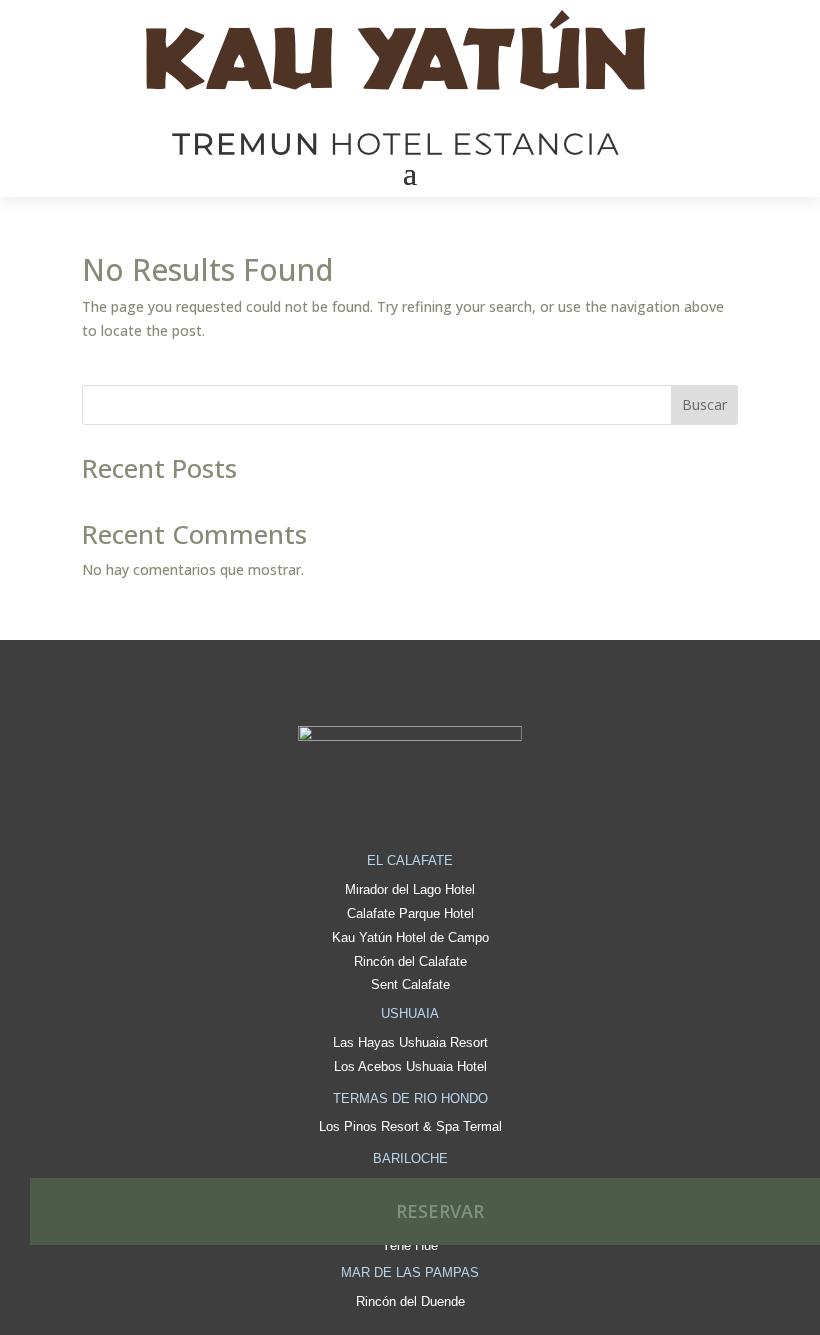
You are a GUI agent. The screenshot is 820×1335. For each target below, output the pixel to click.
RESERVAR (440, 1211)
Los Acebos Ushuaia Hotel (410, 1066)
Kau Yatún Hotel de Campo (410, 937)
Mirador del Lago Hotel (410, 889)
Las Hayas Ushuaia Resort (410, 1042)
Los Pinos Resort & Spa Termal (410, 1126)
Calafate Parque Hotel (410, 913)
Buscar (704, 404)
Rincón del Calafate (410, 961)
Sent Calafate (410, 984)
